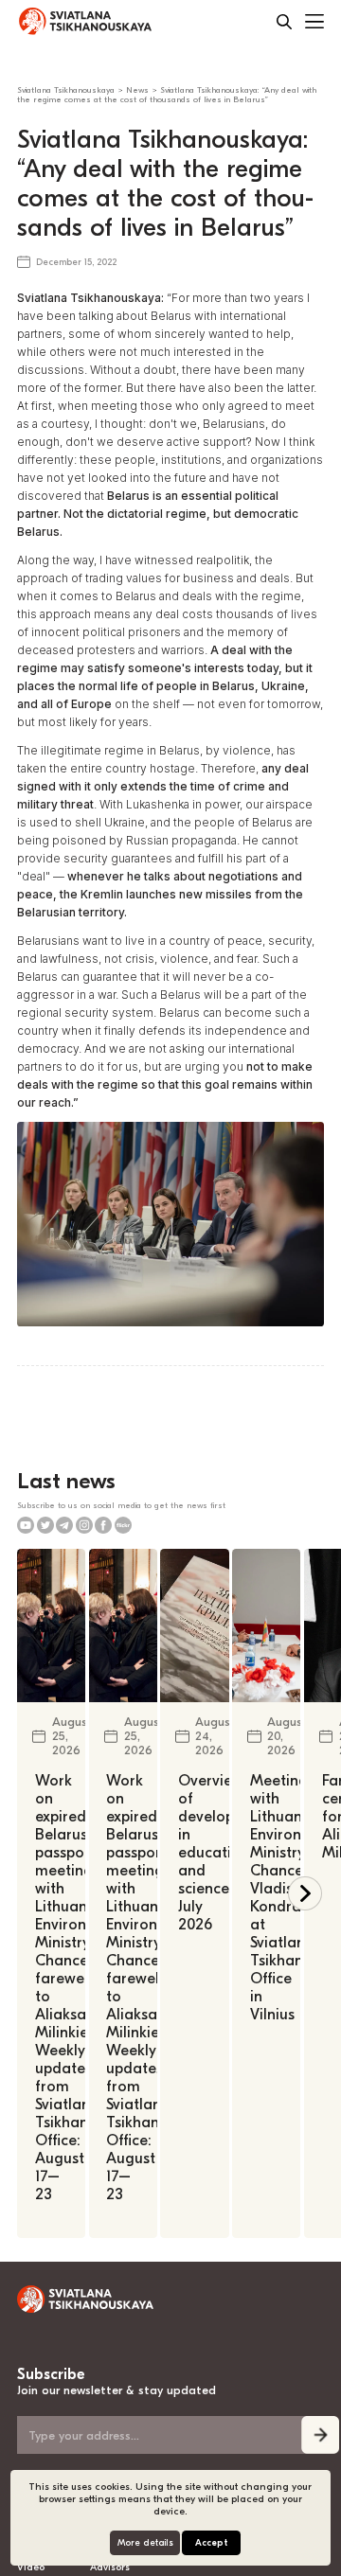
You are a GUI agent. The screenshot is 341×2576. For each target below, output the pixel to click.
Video (31, 2567)
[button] (305, 1893)
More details (145, 2543)
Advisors (110, 2567)
